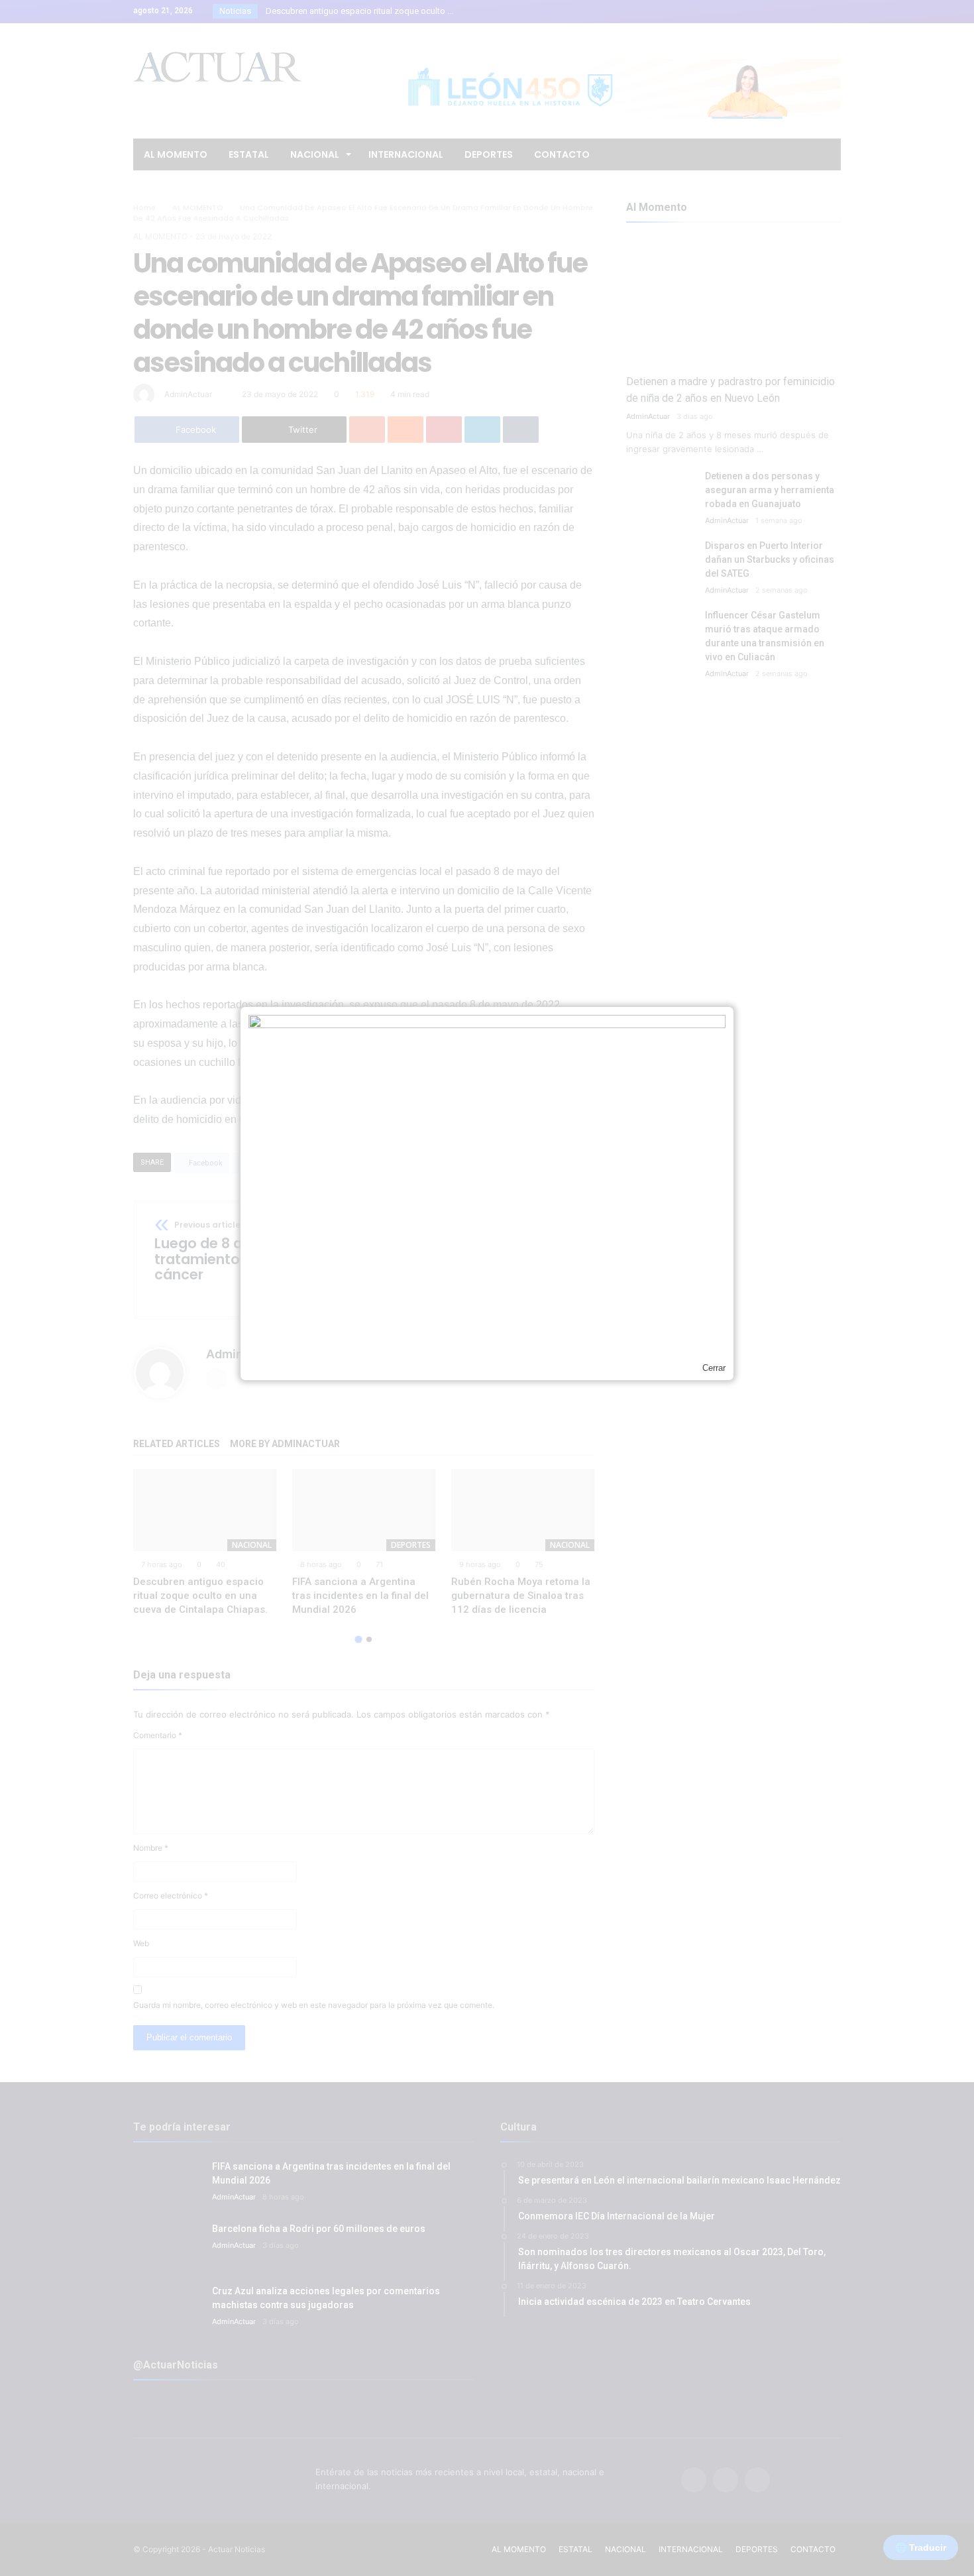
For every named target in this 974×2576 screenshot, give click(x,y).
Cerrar (714, 1368)
